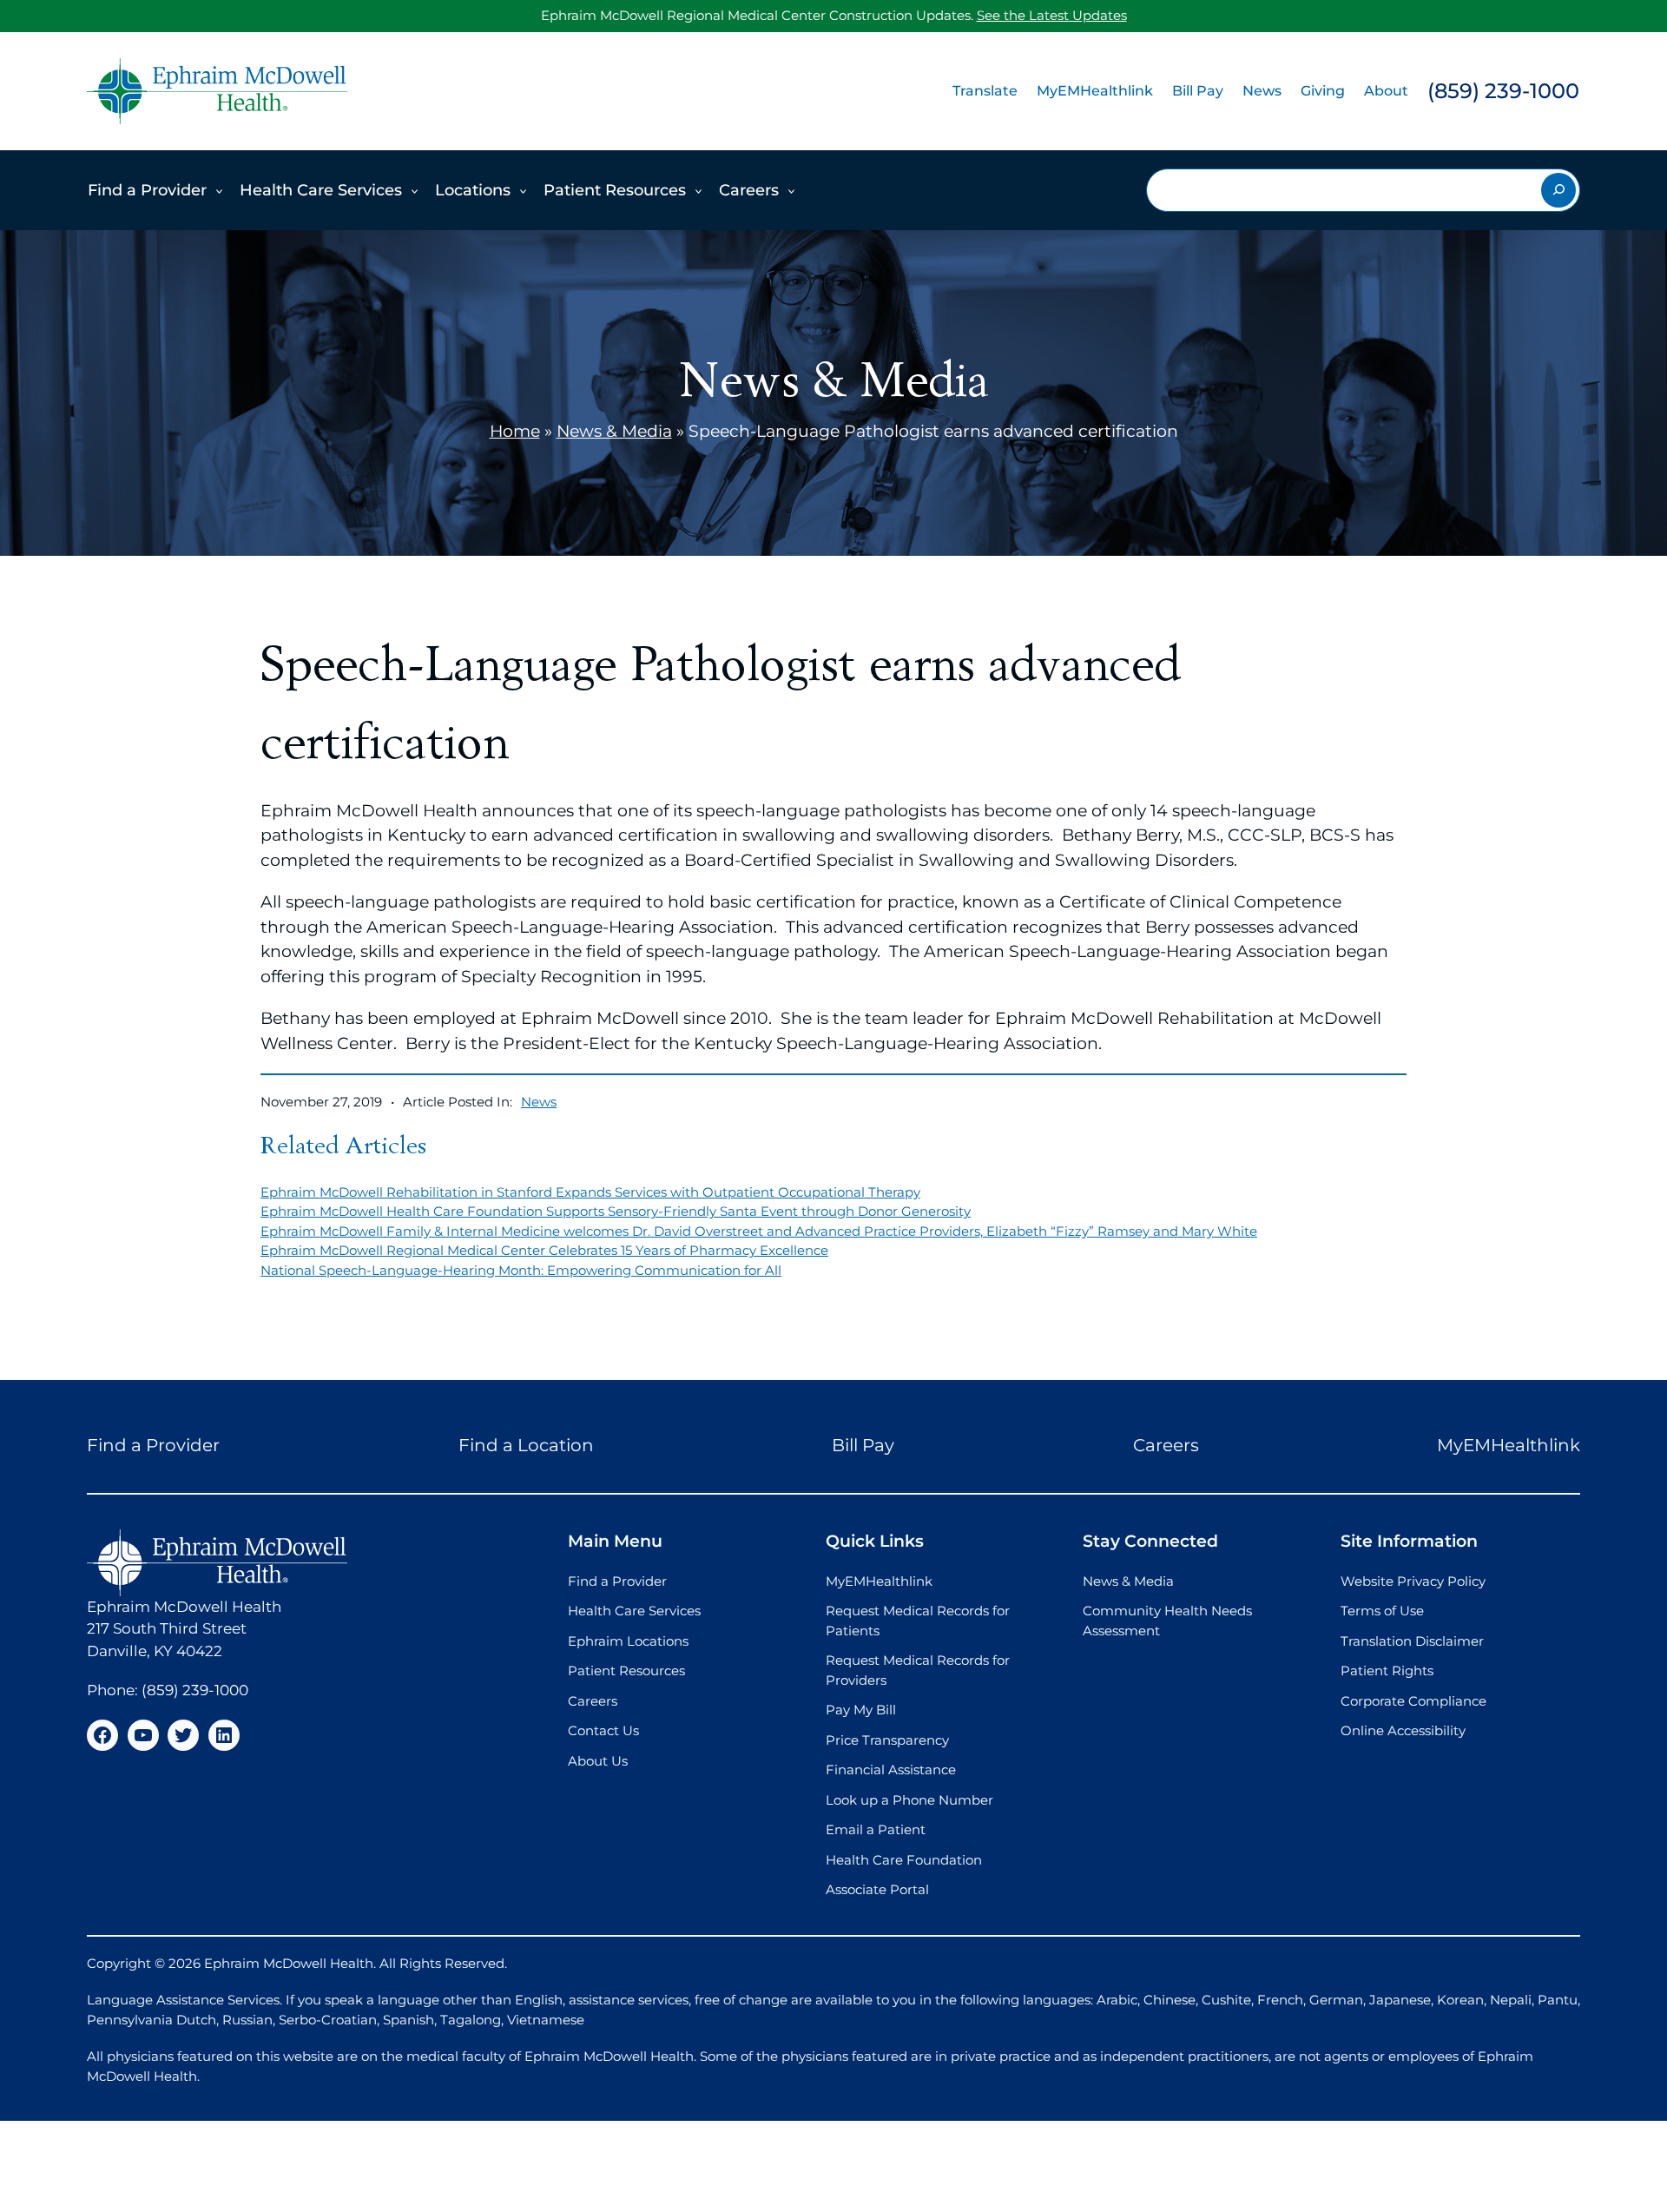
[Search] (1558, 190)
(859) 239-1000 (1503, 91)
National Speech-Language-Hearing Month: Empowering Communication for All (521, 1270)
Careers (749, 190)
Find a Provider (147, 190)
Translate (985, 91)
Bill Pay (1198, 91)
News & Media (614, 431)
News (1262, 91)
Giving (1323, 91)
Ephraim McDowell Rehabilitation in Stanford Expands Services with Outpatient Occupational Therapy (590, 1192)
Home (515, 431)
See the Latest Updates (1052, 15)
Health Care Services (321, 190)
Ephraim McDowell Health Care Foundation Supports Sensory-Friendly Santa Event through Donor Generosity (616, 1211)
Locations (473, 190)
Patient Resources (615, 190)
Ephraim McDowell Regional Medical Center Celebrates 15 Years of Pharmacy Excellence (544, 1250)
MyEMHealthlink (1095, 91)
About (1386, 91)
